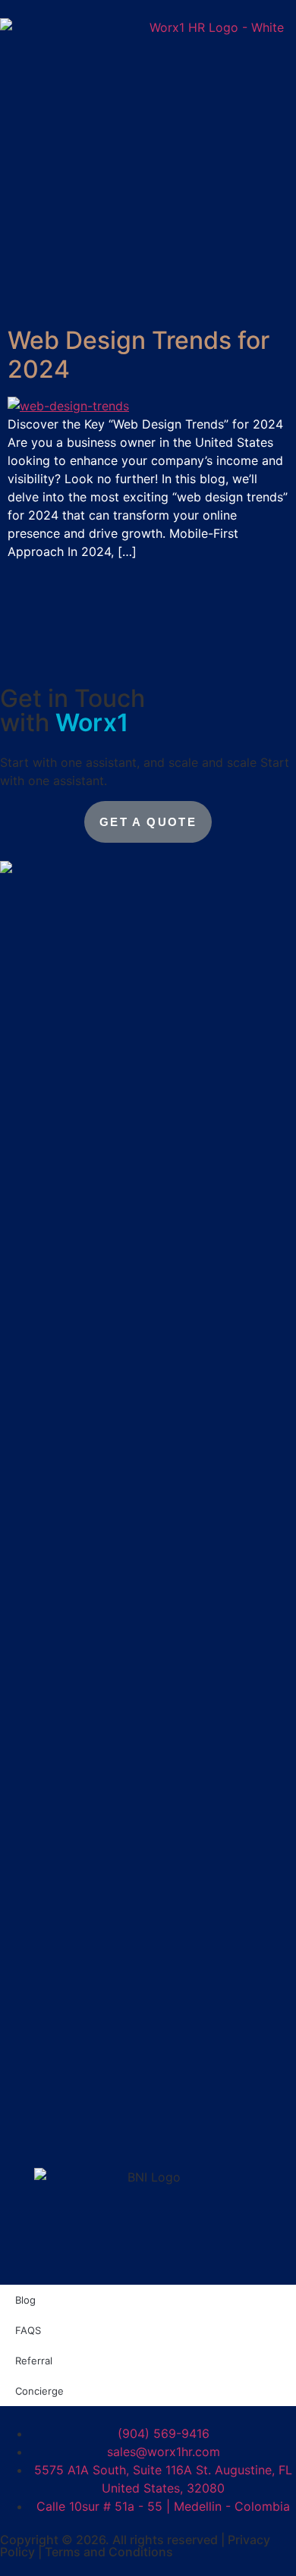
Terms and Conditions (109, 2552)
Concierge (39, 2391)
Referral (34, 2361)
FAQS (28, 2330)
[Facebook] (216, 2144)
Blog (25, 2300)
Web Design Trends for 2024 (139, 355)
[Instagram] (118, 2144)
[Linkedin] (19, 2144)
